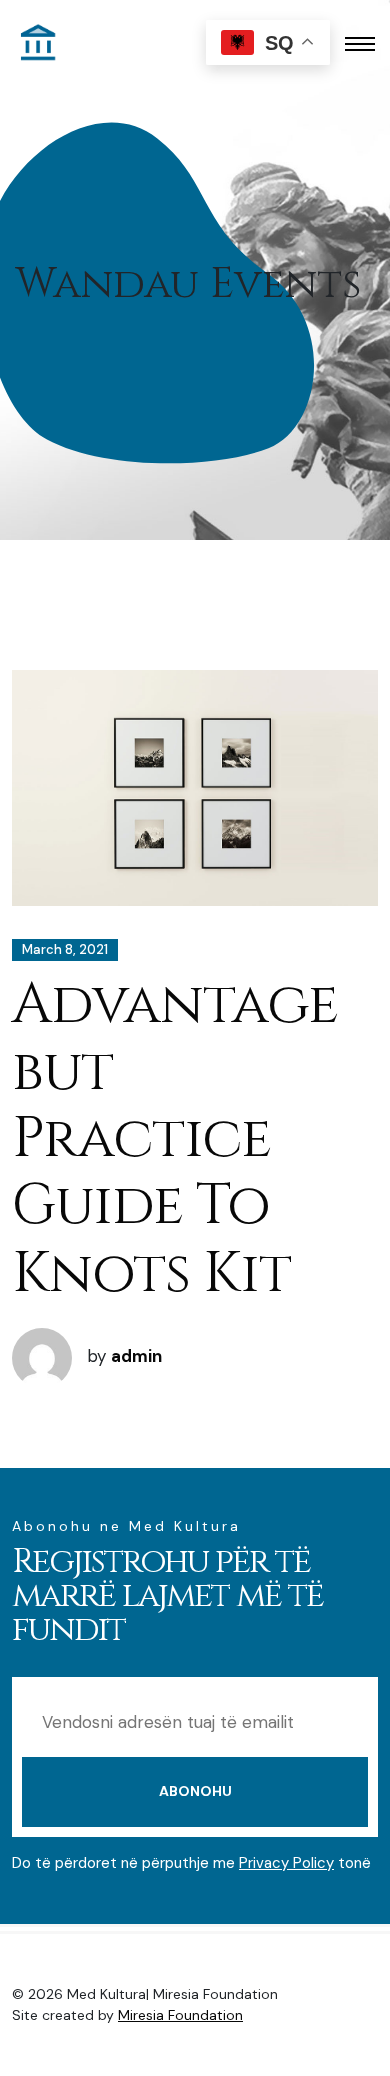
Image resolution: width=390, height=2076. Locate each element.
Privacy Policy (286, 1863)
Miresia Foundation (180, 2015)
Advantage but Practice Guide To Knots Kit (175, 1139)
